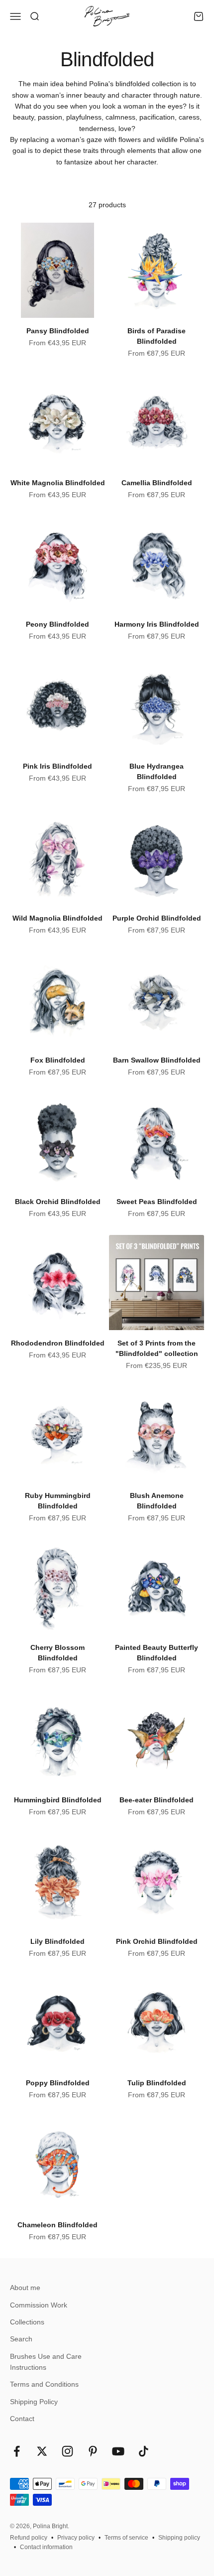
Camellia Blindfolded (157, 483)
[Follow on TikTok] (144, 2451)
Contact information (46, 2547)
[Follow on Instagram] (67, 2451)
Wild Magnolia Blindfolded (57, 918)
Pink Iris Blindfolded (57, 766)
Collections (27, 2322)
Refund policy (29, 2538)
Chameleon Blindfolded (57, 2225)
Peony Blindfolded (57, 624)
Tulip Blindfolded (157, 2083)
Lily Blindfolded (57, 1941)
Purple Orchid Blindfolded (157, 918)
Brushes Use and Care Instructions (46, 2362)
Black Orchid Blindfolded (58, 1202)
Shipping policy (179, 2538)
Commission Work (39, 2305)
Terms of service (126, 2538)
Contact (22, 2419)
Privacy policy (76, 2538)
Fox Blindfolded (58, 1060)
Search (21, 2339)
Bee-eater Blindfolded (157, 1800)
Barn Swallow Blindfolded (157, 1060)
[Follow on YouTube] (118, 2451)
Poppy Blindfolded (58, 2083)
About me (25, 2288)
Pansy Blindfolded (58, 331)
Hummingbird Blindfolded (58, 1800)
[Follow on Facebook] (17, 2451)
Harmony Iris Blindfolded (157, 624)
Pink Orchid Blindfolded (157, 1941)
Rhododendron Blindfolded (58, 1343)
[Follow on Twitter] (42, 2451)
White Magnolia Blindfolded (58, 483)
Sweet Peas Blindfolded (157, 1202)
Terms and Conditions (44, 2384)
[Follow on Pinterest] (93, 2451)
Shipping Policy (34, 2402)
